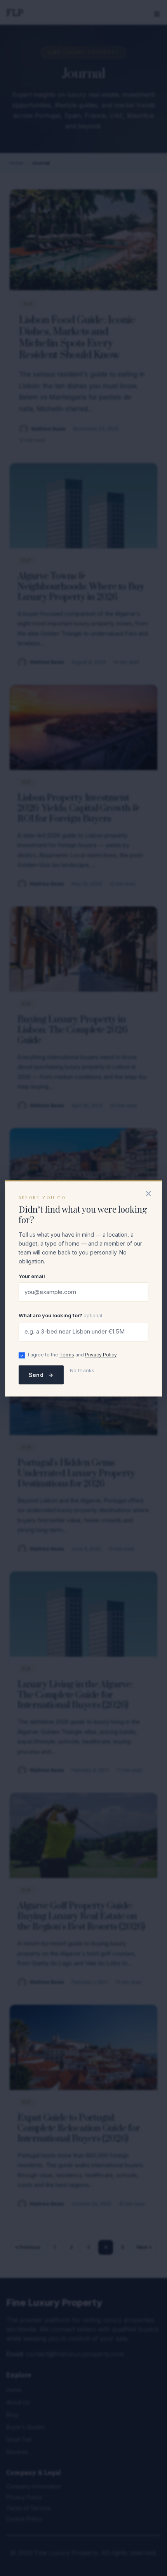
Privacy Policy (101, 1355)
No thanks (82, 1370)
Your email (32, 1276)
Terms (67, 1355)
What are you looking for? (60, 1316)
